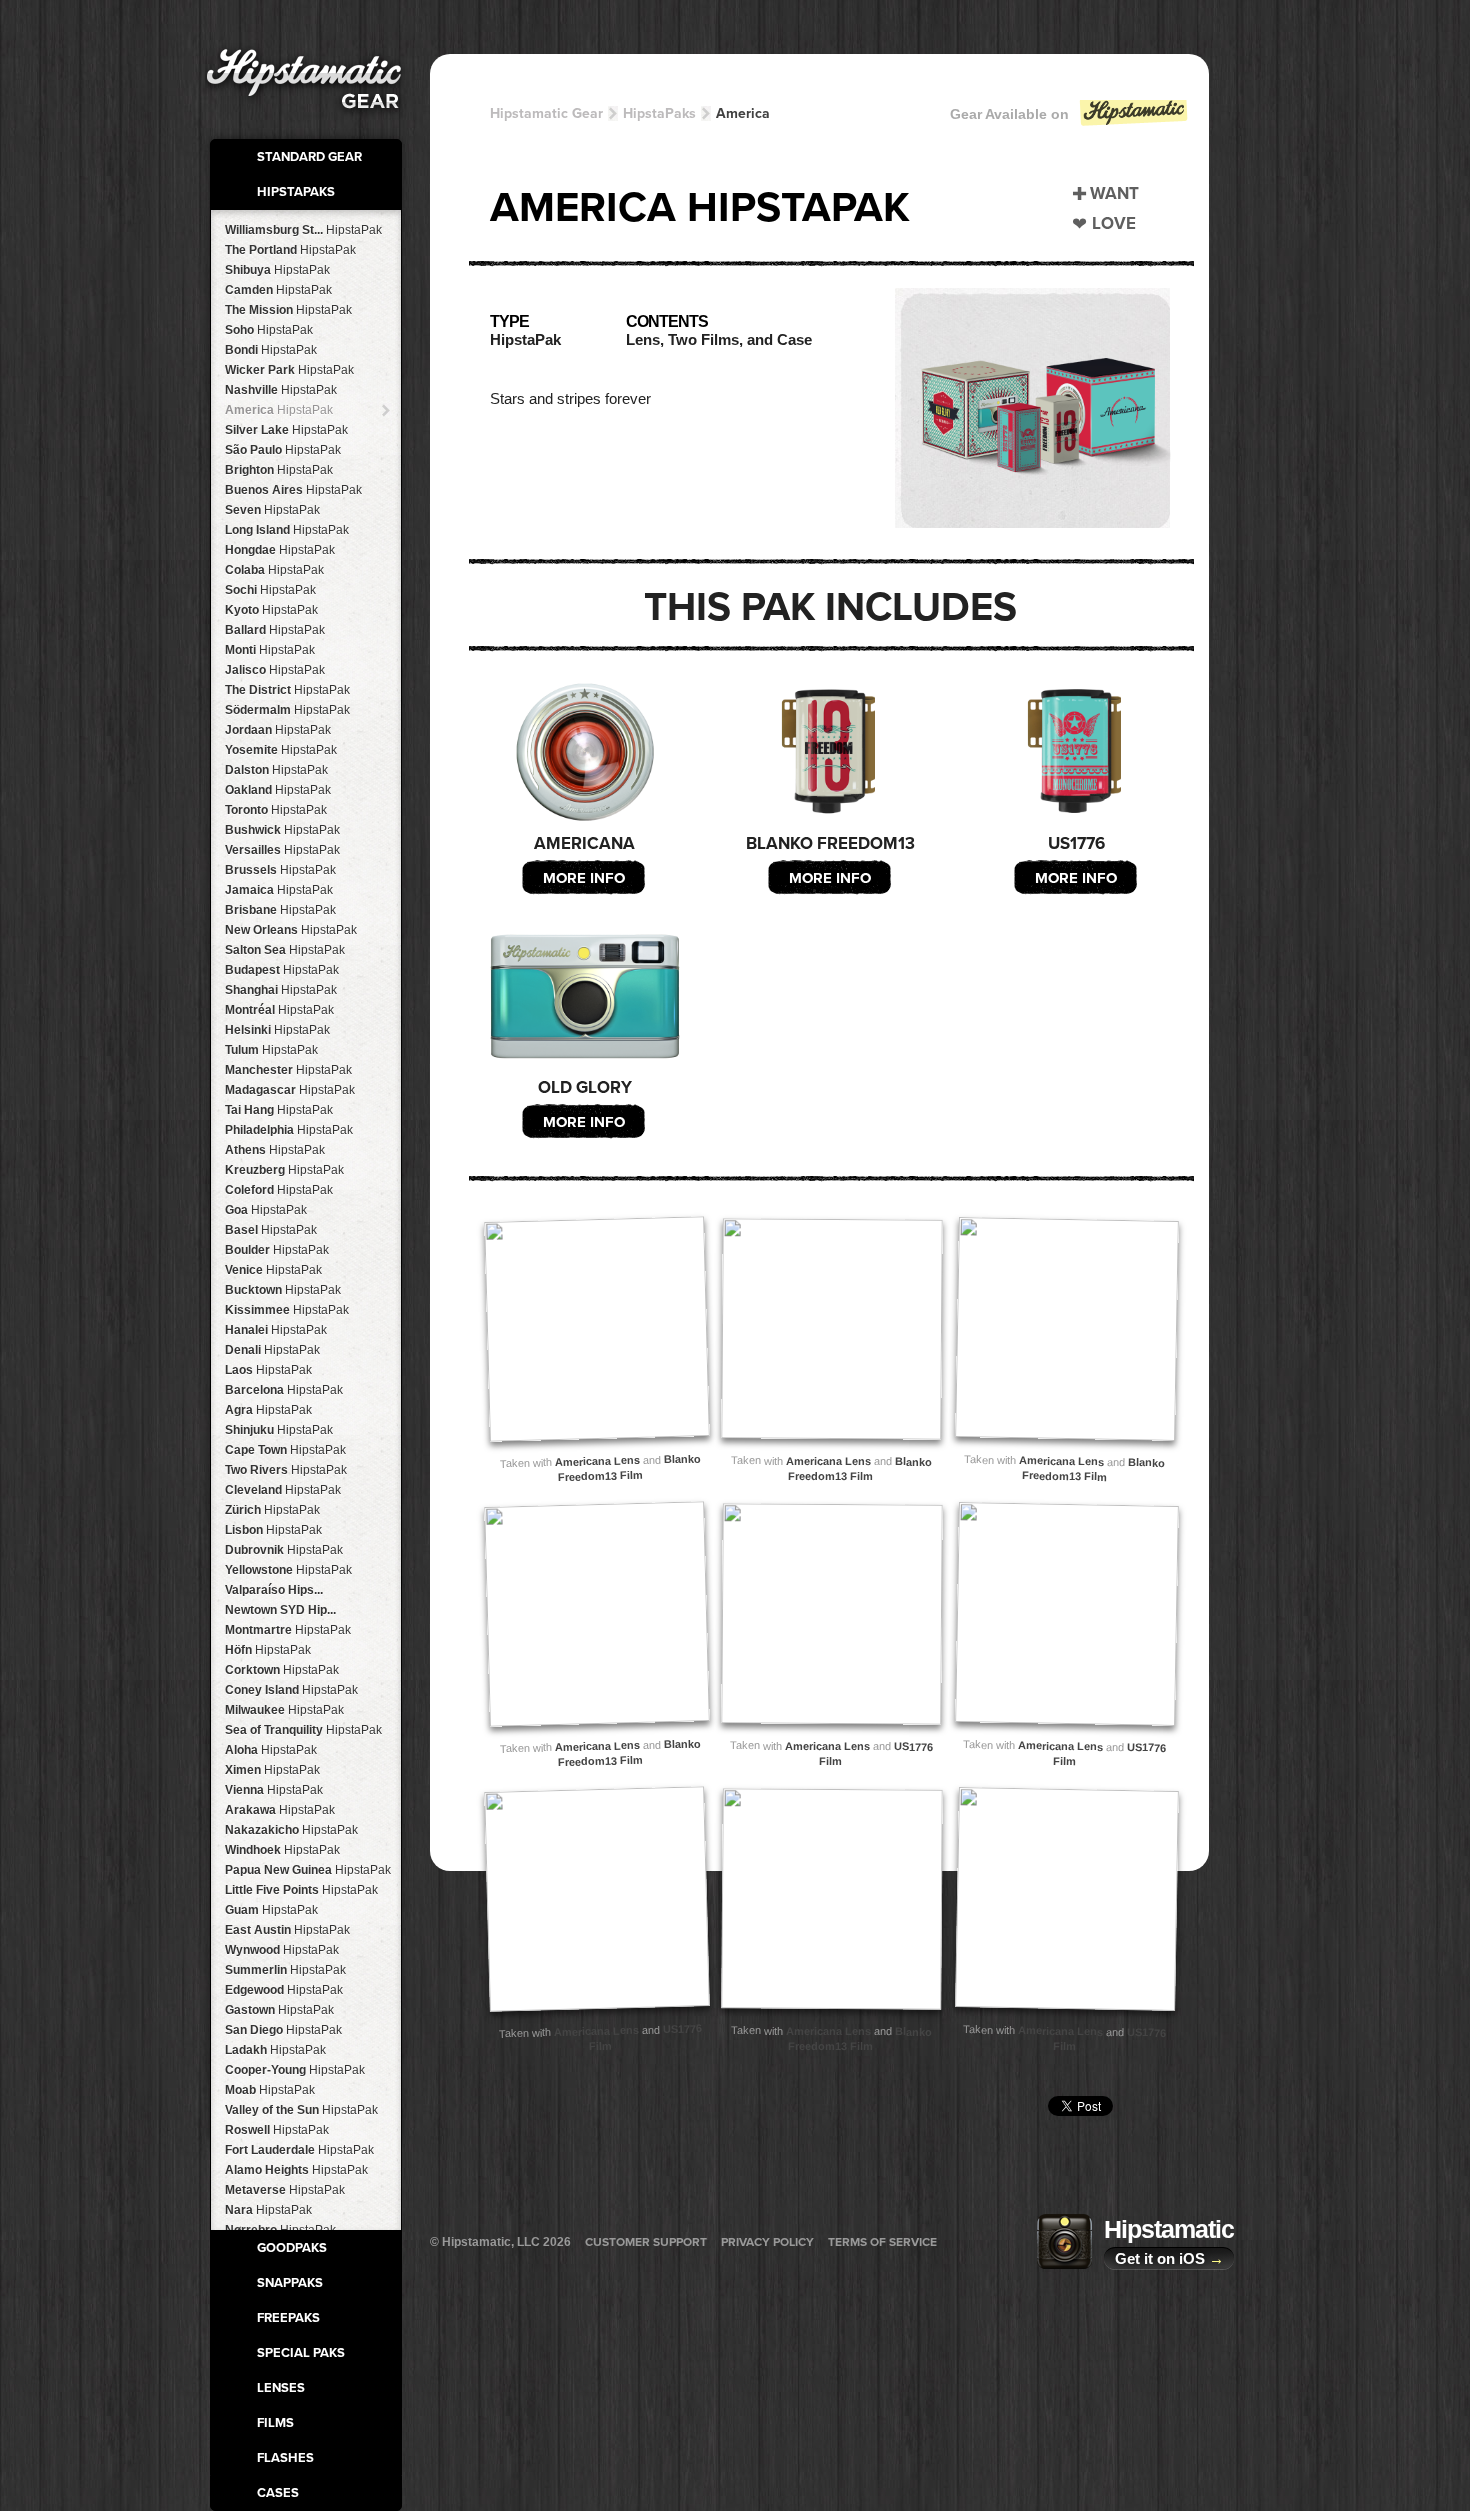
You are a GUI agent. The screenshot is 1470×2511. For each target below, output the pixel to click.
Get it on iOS (1169, 2258)
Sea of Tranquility (303, 1730)
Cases (278, 2493)
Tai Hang (279, 1110)
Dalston (276, 770)
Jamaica (279, 890)
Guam (271, 1910)
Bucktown (283, 1290)
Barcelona (284, 1390)
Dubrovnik (284, 1550)
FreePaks (288, 2318)
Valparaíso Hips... (274, 1590)
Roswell (277, 2130)
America (279, 410)
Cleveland (283, 1490)
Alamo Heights (296, 2170)
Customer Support (646, 2242)
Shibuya (277, 270)
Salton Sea (285, 950)
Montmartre (288, 1630)
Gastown (279, 2010)
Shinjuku (279, 1430)
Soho (269, 330)
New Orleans (291, 930)
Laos (268, 1370)
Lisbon (273, 1530)
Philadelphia (289, 1130)
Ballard (275, 630)
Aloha (271, 1750)
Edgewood (284, 1990)
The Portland (290, 250)
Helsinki (277, 1030)
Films (275, 2423)
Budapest (282, 970)
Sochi (270, 590)
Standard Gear (309, 157)
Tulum (271, 1050)
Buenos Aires (293, 490)
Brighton (279, 470)
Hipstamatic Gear (546, 113)
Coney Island (291, 1690)
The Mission (288, 310)
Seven (272, 510)
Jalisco (275, 670)
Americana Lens (597, 1461)
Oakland (278, 790)
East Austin (287, 1930)
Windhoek (282, 1850)
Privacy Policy (767, 2242)
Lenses (281, 2388)
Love (1114, 223)
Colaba (274, 570)
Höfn (268, 1650)
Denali (272, 1350)
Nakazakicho (291, 1830)
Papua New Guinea (308, 1870)
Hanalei (276, 1330)
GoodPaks (292, 2248)
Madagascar (290, 1090)
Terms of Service (882, 2242)
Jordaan (278, 730)
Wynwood (282, 1950)
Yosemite (281, 750)
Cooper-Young (295, 2070)
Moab (270, 2090)
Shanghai (281, 990)
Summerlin (285, 1970)
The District (287, 690)
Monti (270, 650)
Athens (275, 1150)
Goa (266, 1210)
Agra (268, 1410)
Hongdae (280, 550)
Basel (271, 1230)
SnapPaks (290, 2283)
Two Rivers (286, 1470)
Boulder (277, 1250)
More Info (584, 878)
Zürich (272, 1510)
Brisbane (280, 910)
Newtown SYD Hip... (280, 1610)
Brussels (280, 870)
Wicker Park (289, 370)
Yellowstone (288, 1570)
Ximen (272, 1770)
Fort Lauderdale (299, 2150)
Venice (273, 1270)
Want (1114, 193)
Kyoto (271, 610)
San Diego (283, 2030)
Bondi (271, 350)
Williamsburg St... (303, 230)
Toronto (276, 810)
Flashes (285, 2458)
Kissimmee (287, 1310)
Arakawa (280, 1810)
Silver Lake (286, 430)
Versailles (282, 850)
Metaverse (285, 2190)
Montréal (279, 1010)
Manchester (288, 1070)
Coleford (279, 1190)
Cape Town (285, 1450)
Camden (278, 290)
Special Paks (301, 2353)
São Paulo (283, 450)
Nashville (281, 390)
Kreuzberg (284, 1170)
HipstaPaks (296, 192)
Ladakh (275, 2050)
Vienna (274, 1790)
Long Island (287, 530)
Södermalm (287, 710)
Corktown (282, 1670)
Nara (268, 2210)
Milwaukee (284, 1710)
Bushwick (282, 830)
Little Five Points (301, 1890)
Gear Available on (1009, 114)
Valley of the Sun (301, 2110)
